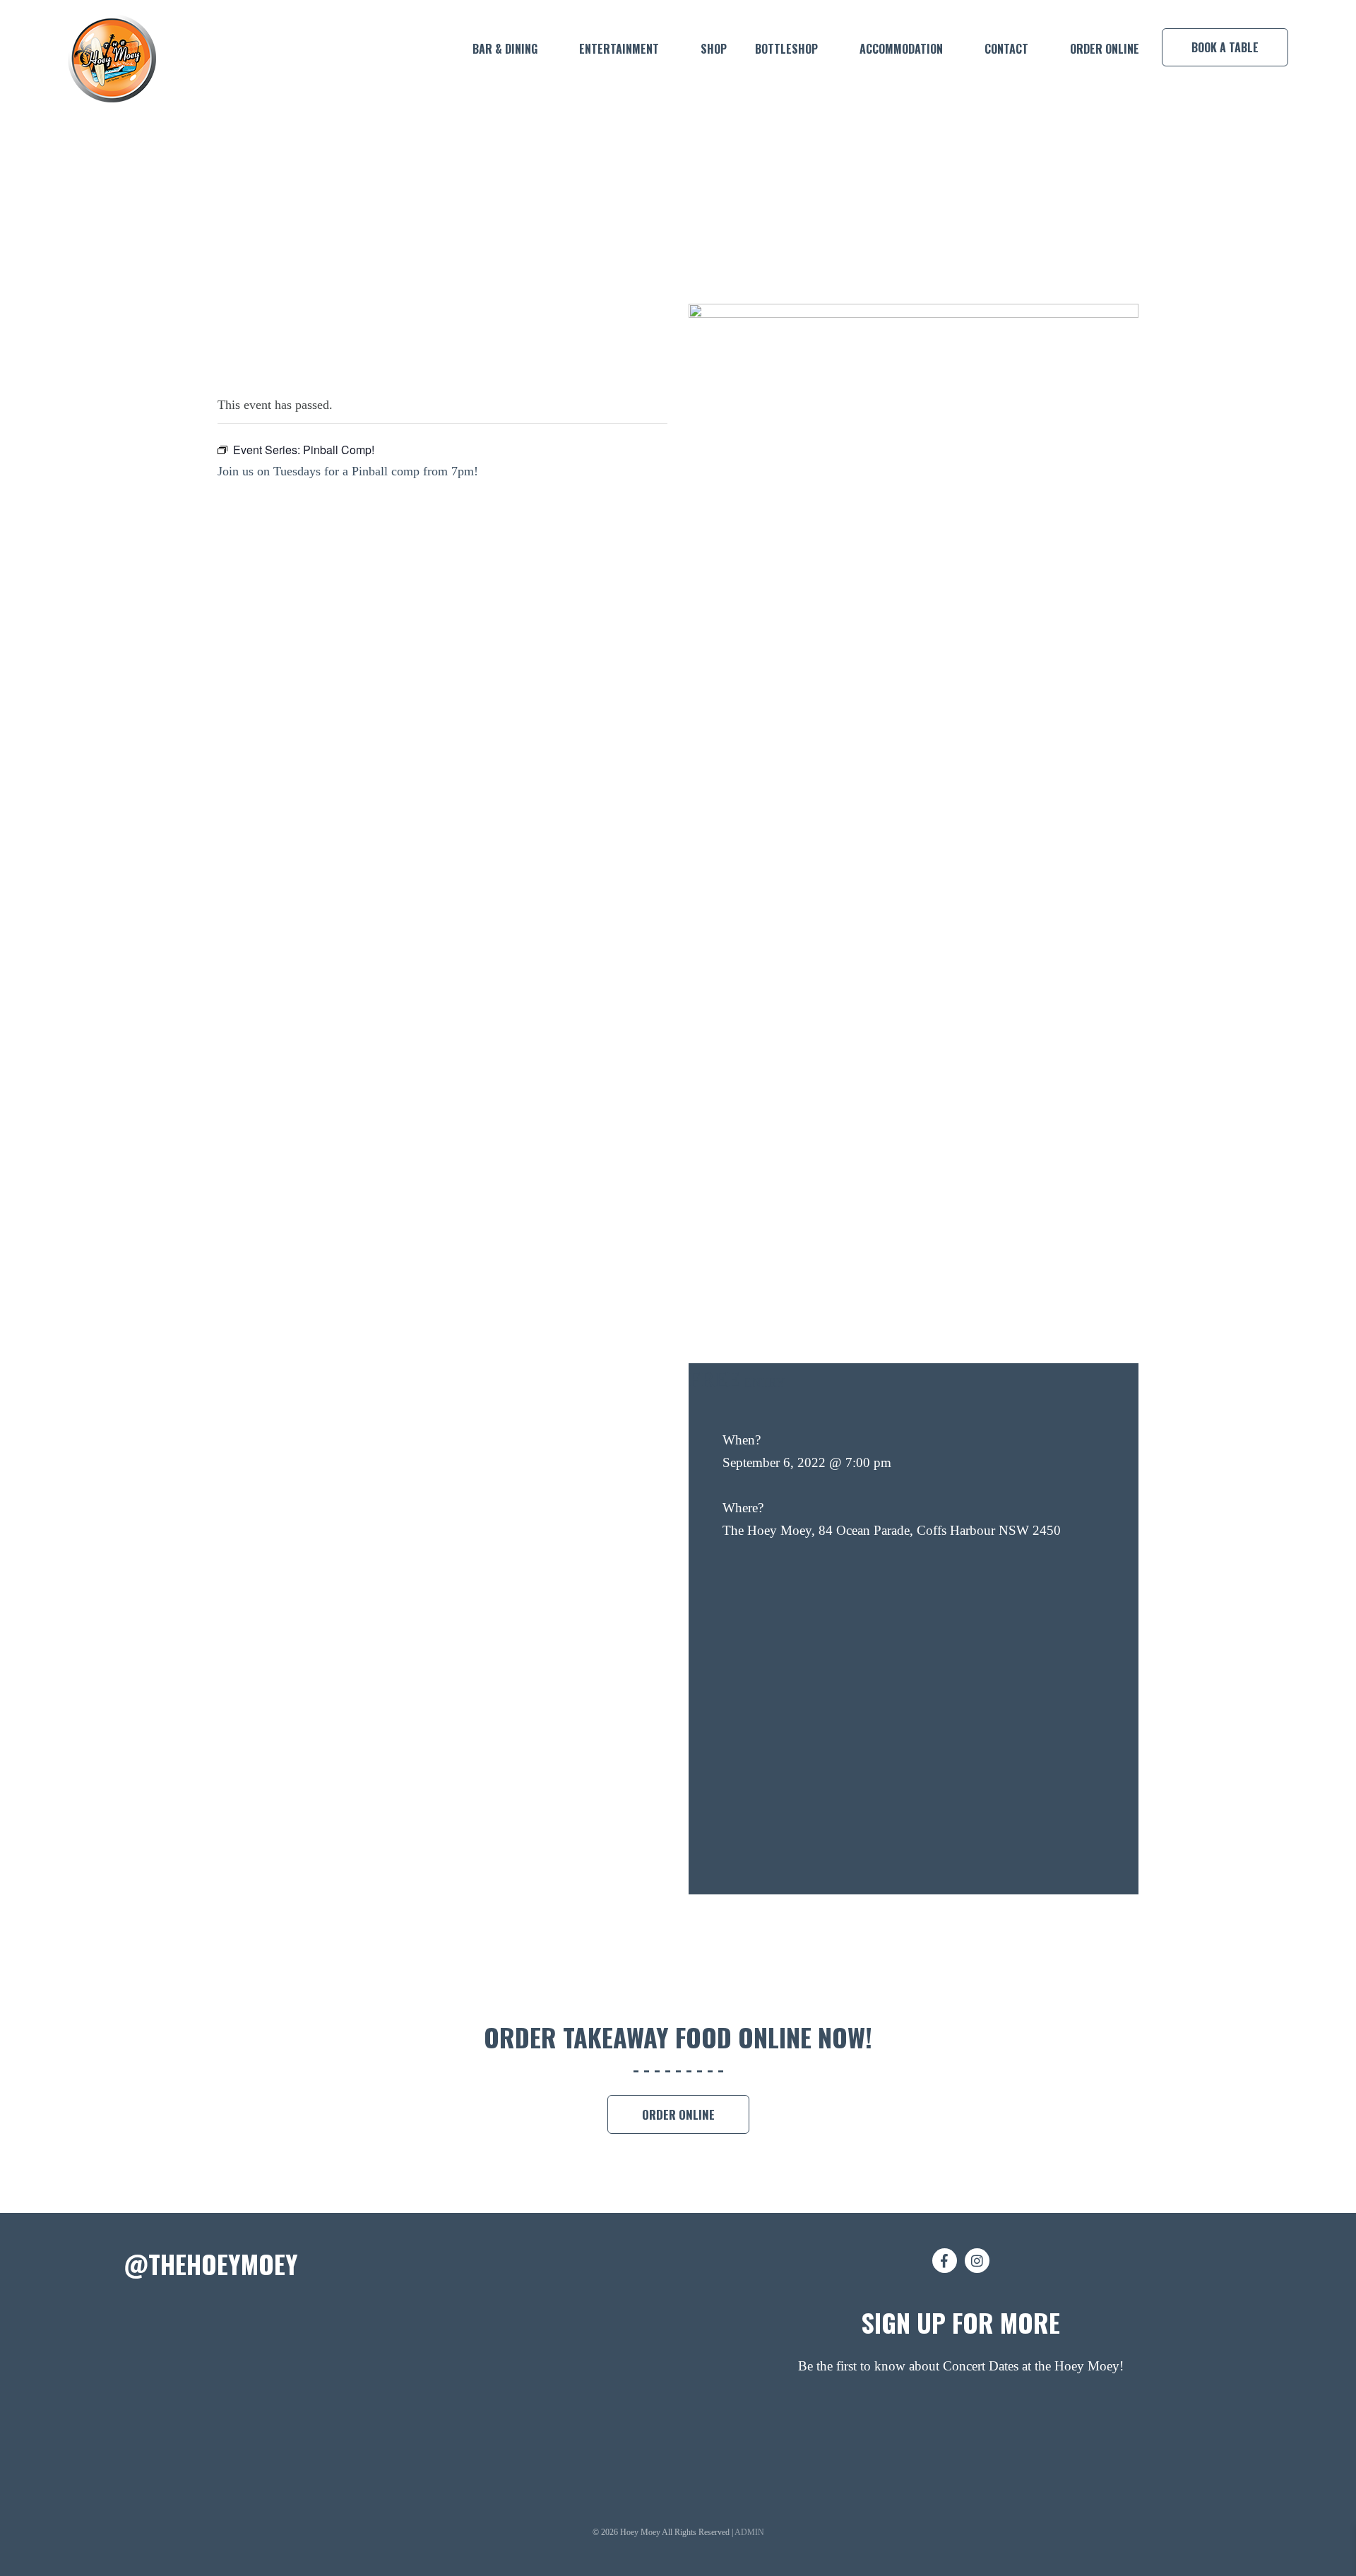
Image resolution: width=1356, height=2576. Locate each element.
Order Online (1105, 49)
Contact (1006, 49)
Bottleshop (786, 49)
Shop (714, 49)
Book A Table (1225, 47)
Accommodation (901, 49)
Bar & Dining (505, 49)
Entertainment (619, 49)
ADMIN (749, 2532)
